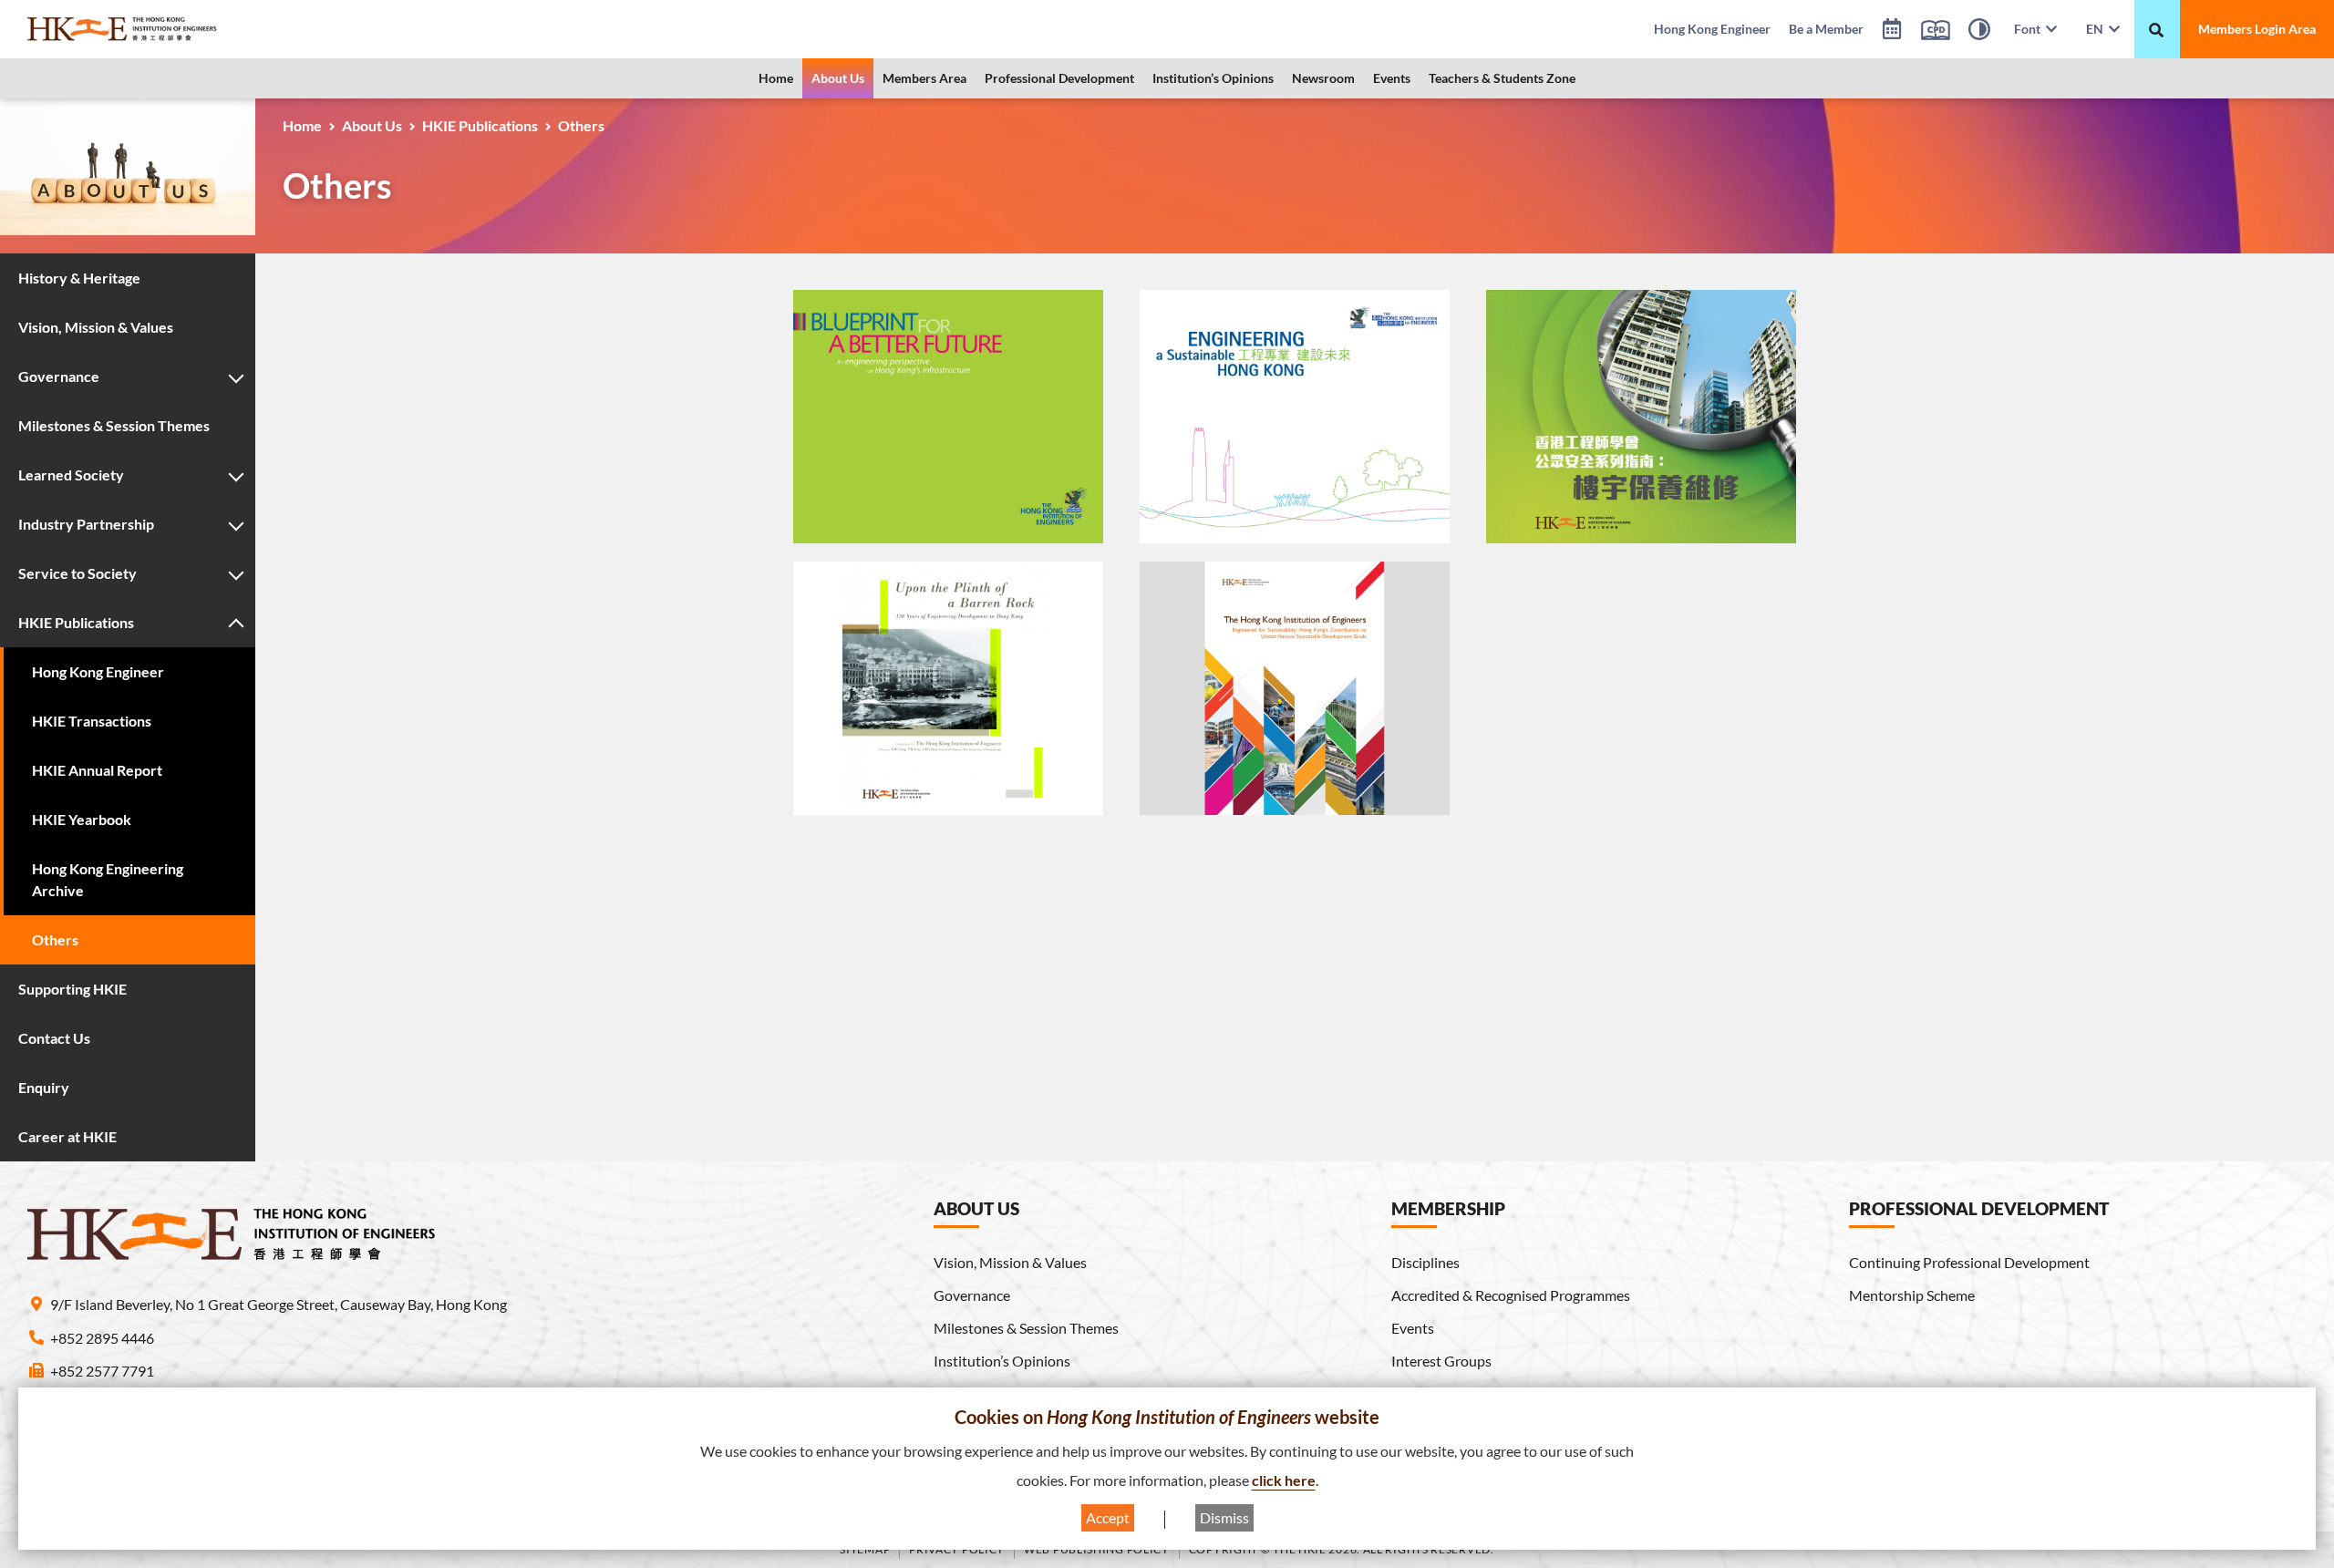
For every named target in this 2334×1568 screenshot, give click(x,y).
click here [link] (1284, 1480)
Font (2030, 29)
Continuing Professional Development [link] (1969, 1262)
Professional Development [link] (1059, 78)
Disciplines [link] (1425, 1262)
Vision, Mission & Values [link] (1010, 1262)
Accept (1108, 1517)
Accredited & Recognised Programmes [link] (1511, 1295)
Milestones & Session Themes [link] (1026, 1328)
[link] (169, 29)
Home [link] (776, 78)
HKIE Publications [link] (480, 125)
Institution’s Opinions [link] (1213, 78)
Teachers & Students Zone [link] (1502, 78)
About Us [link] (838, 78)
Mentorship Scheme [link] (1912, 1295)
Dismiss (1224, 1517)
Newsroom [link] (1323, 78)
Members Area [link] (924, 78)
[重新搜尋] (2156, 30)
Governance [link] (972, 1295)
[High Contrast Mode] (1979, 32)
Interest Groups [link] (1441, 1361)
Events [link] (1392, 78)
